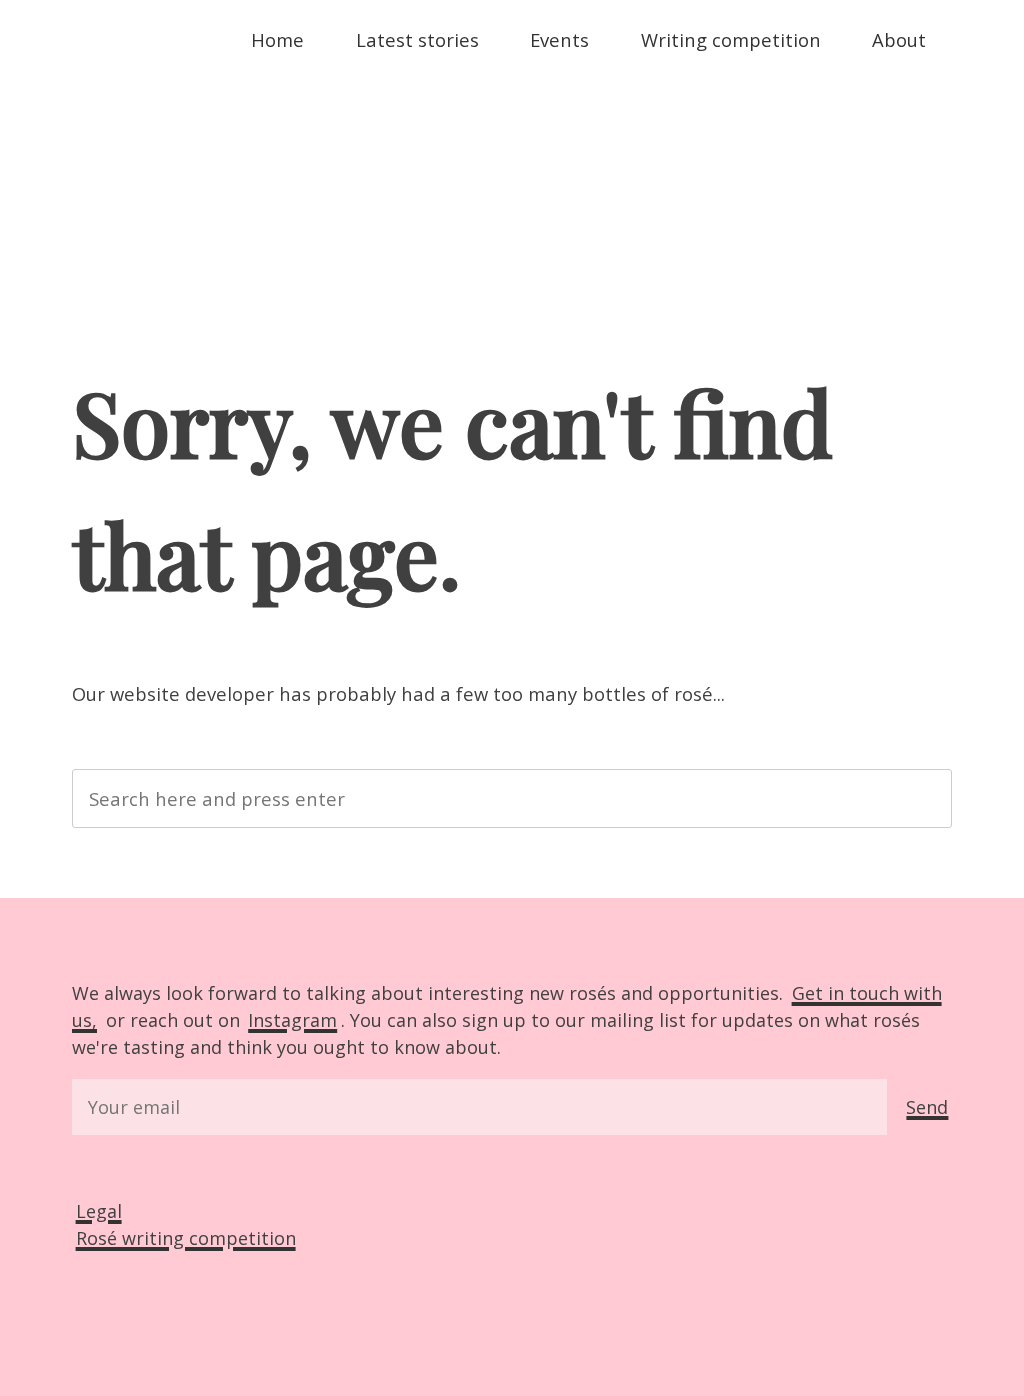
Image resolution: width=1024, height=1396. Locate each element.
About (899, 39)
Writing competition (731, 39)
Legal (99, 1211)
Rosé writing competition (186, 1238)
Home (277, 39)
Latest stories (417, 39)
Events (559, 39)
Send (927, 1107)
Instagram (292, 1020)
